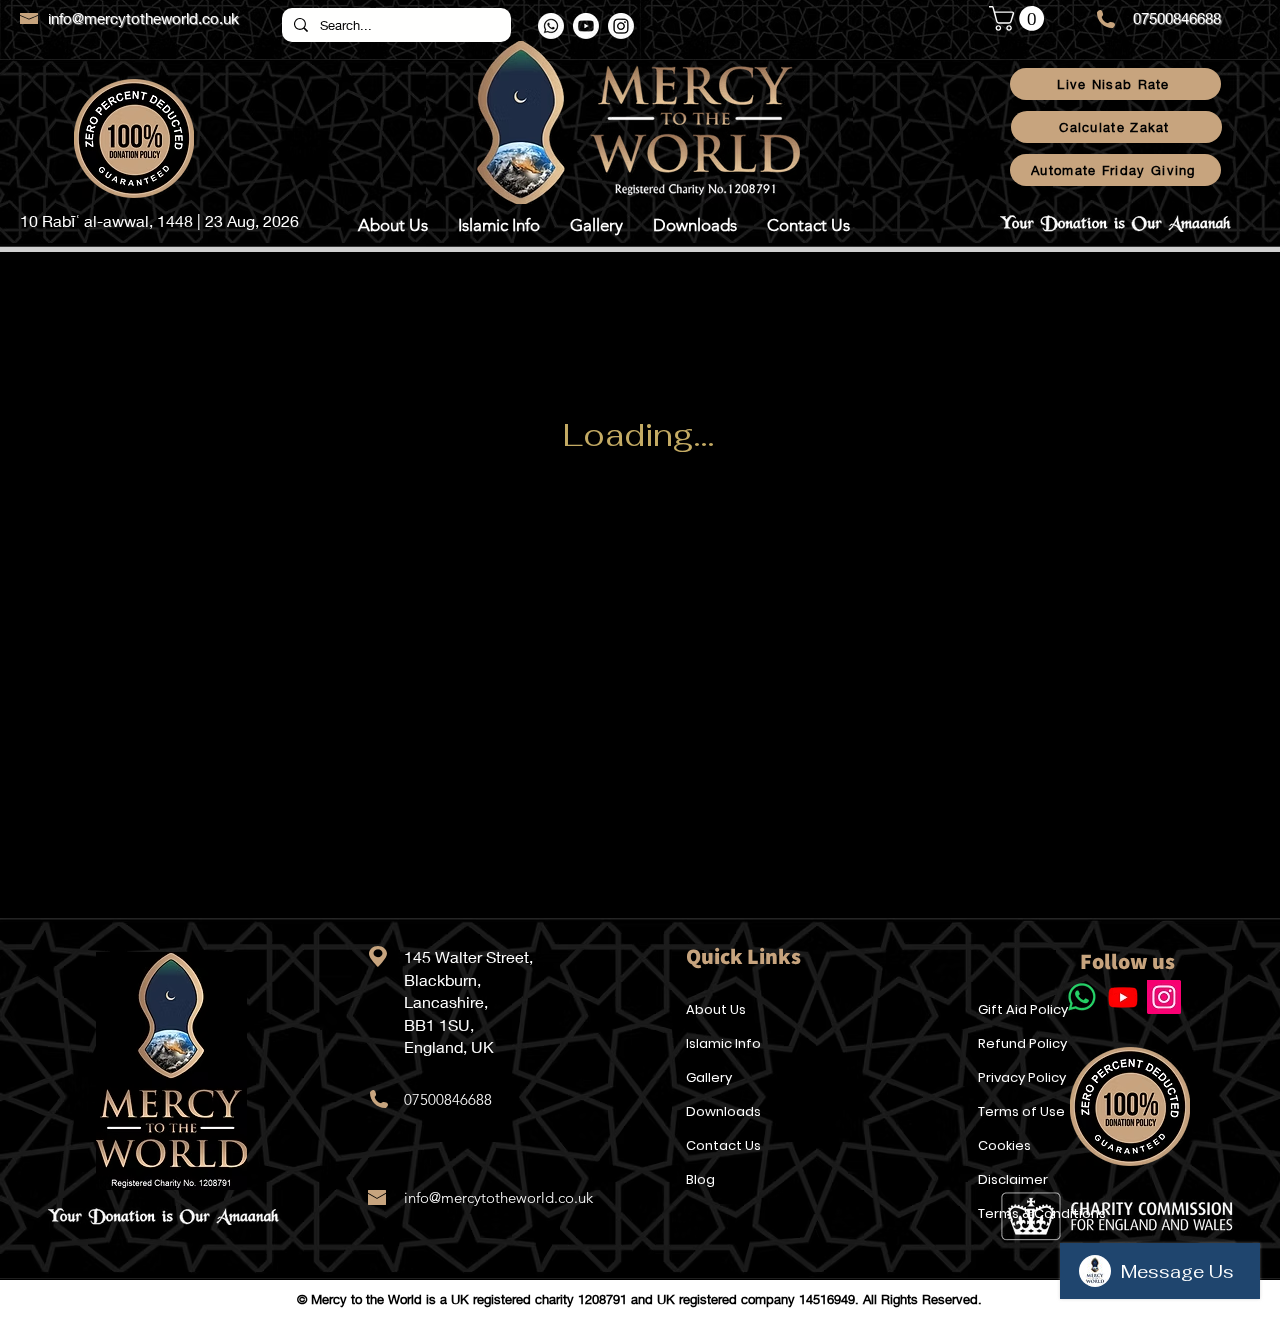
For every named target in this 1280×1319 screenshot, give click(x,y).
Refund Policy (1022, 1043)
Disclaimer (1013, 1179)
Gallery (709, 1077)
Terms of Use (1021, 1111)
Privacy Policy (1022, 1077)
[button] (1019, 18)
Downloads (723, 1111)
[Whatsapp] (551, 26)
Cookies (1004, 1145)
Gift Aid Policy (1023, 1009)
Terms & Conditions (1042, 1213)
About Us (716, 1009)
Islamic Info (723, 1043)
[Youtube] (586, 26)
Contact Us (723, 1145)
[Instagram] (621, 26)
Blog (700, 1179)
